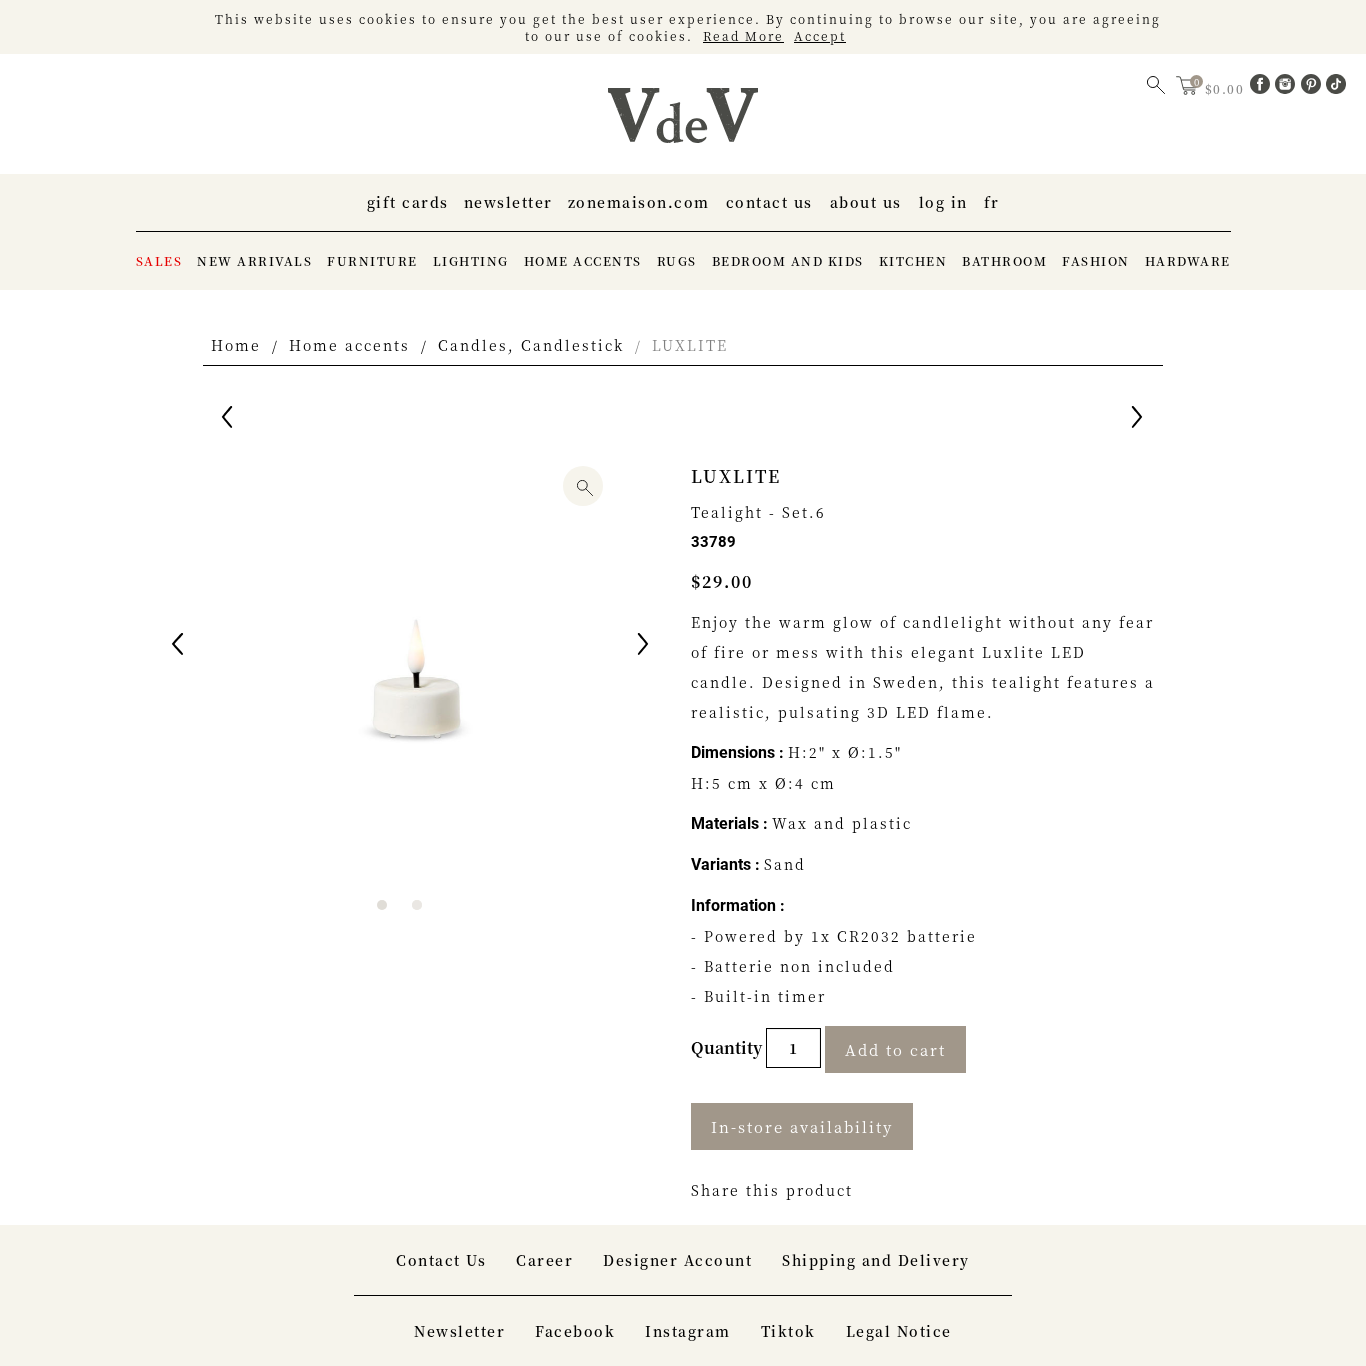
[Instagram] (1288, 88)
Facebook (575, 1331)
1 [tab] (382, 905)
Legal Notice (899, 1331)
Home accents (583, 260)
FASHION (1096, 260)
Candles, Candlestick (531, 345)
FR (992, 202)
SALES (159, 260)
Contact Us (769, 202)
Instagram (688, 1331)
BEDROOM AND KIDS (788, 260)
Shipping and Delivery (876, 1260)
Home (236, 345)
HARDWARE (1188, 260)
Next (645, 647)
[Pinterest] (1314, 88)
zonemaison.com (639, 202)
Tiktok (788, 1331)
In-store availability (802, 1126)
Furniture (372, 260)
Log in (943, 202)
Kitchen (913, 260)
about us (866, 202)
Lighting (471, 260)
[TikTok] (1336, 88)
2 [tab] (417, 905)
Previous (179, 647)
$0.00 (1227, 88)
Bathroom (1004, 260)
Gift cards (408, 202)
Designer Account (677, 1260)
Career (544, 1260)
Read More (743, 35)
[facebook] (1263, 88)
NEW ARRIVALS (254, 260)
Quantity (728, 1047)
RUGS (677, 260)
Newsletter (508, 202)
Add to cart (895, 1049)
